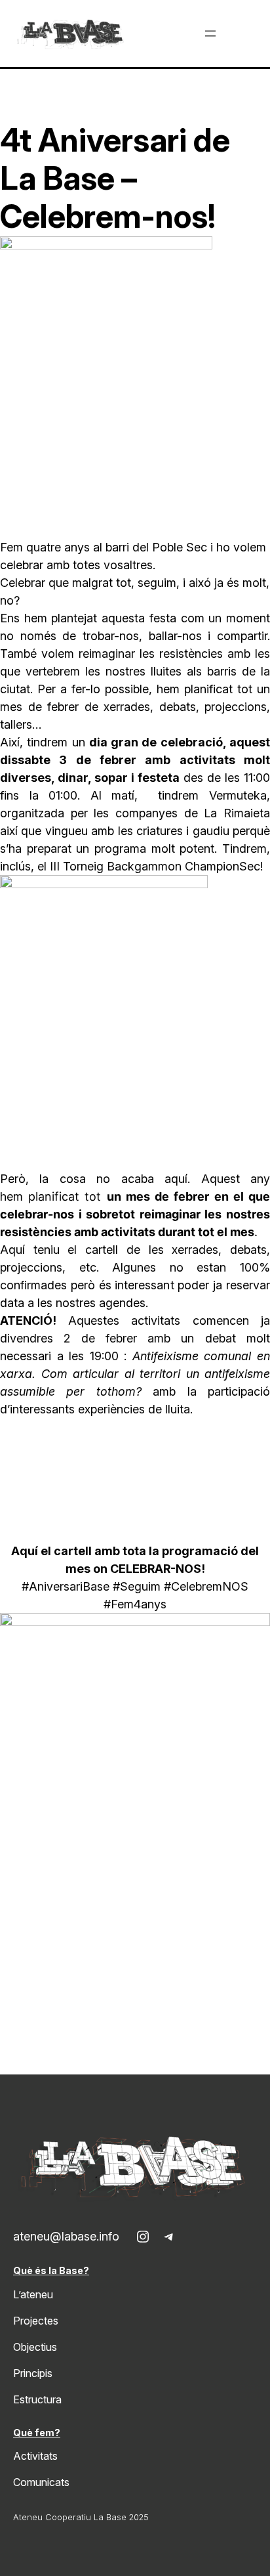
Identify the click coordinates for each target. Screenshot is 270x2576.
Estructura (37, 2399)
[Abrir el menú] (210, 33)
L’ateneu (33, 2294)
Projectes (36, 2321)
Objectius (35, 2347)
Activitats (35, 2456)
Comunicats (41, 2482)
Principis (33, 2373)
